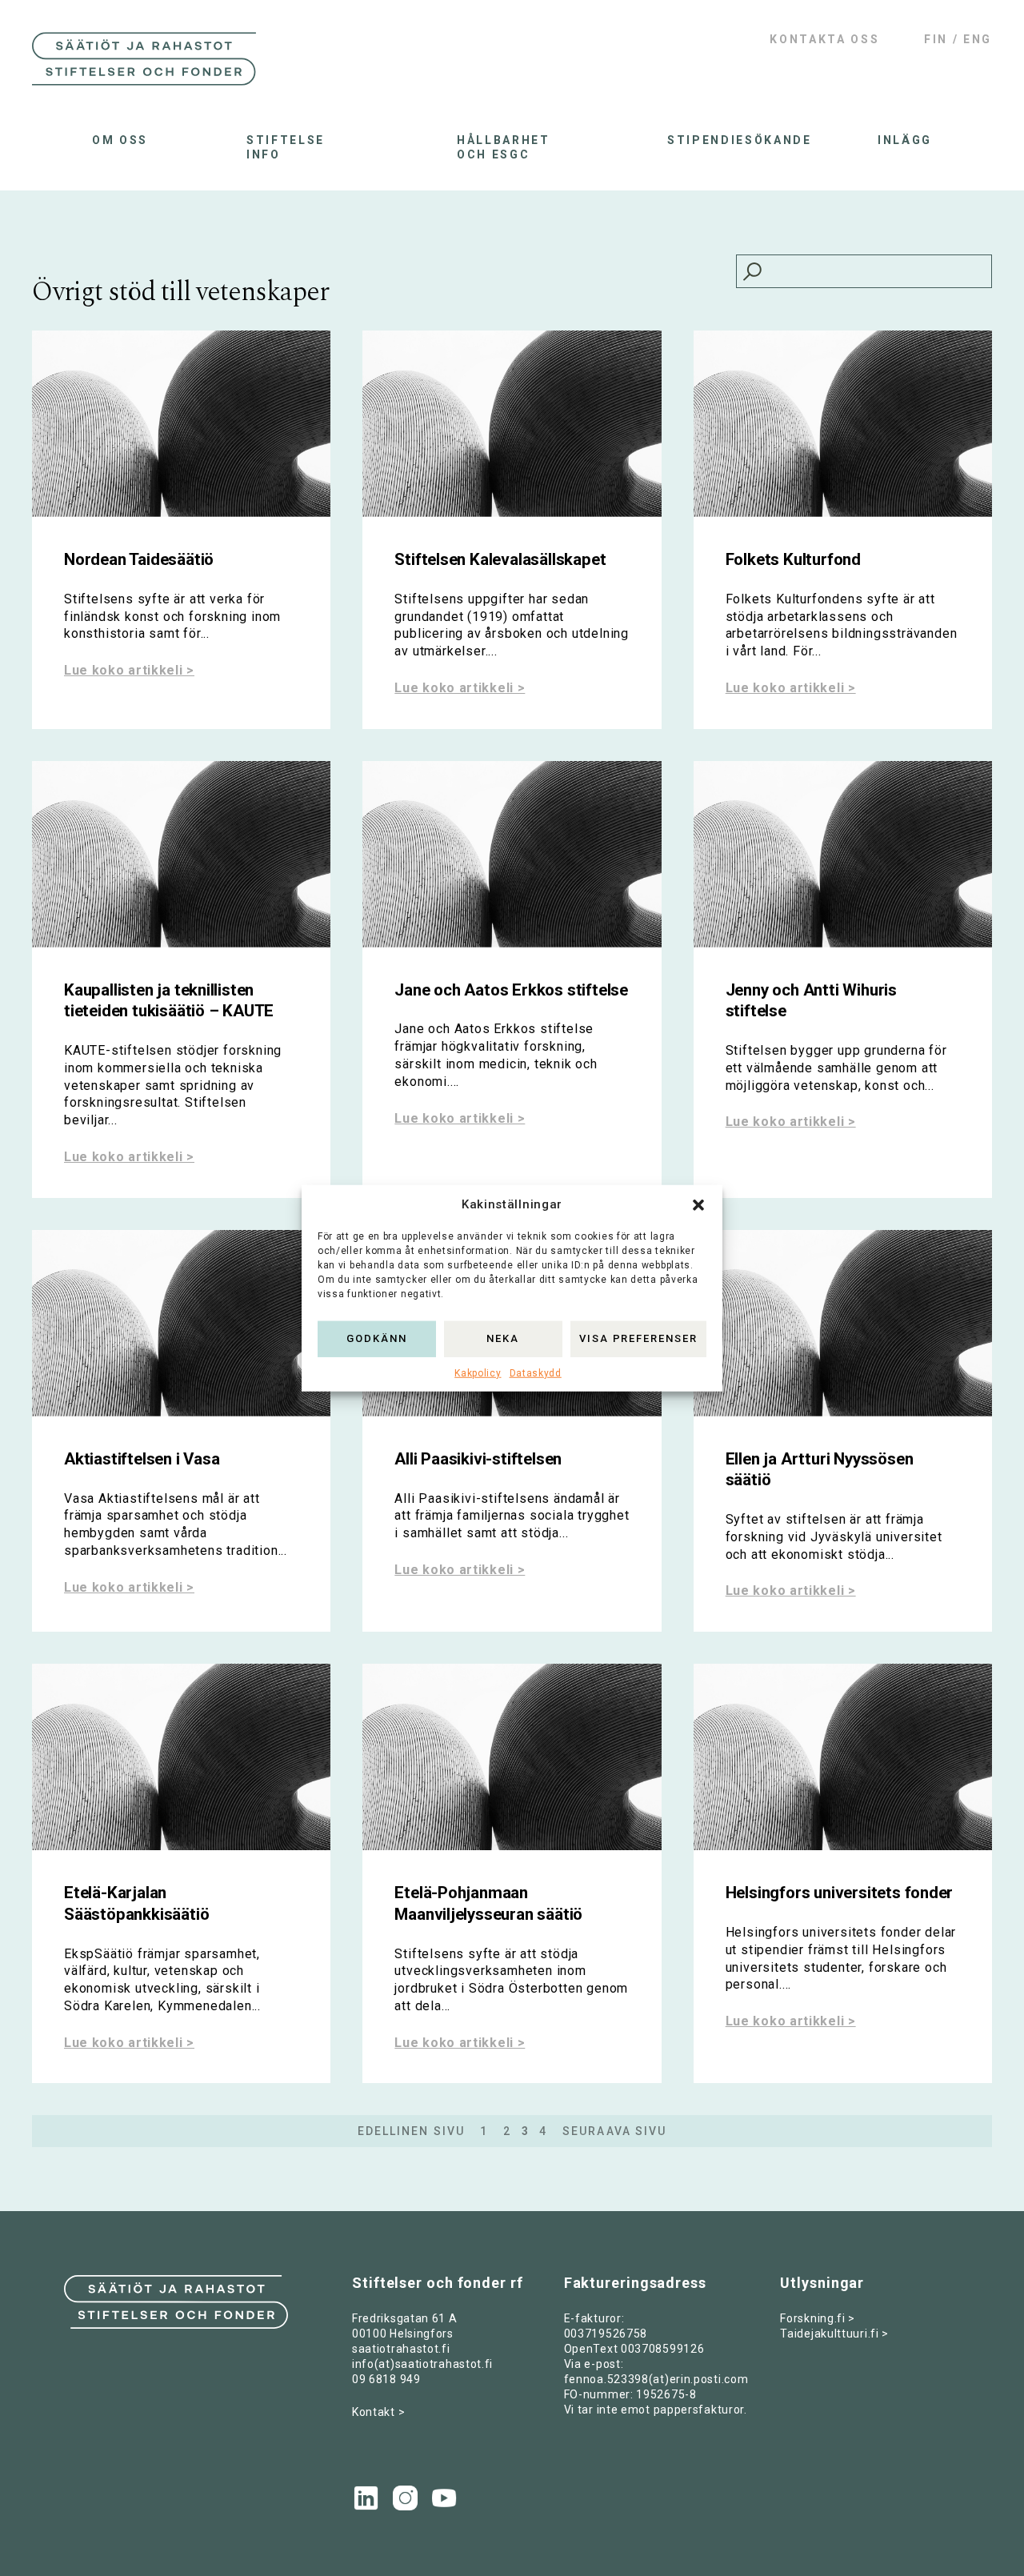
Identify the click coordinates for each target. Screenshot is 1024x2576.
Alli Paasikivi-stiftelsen (478, 1459)
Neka (503, 1338)
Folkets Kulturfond (793, 559)
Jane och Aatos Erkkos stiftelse (511, 990)
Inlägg (905, 140)
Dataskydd (536, 1372)
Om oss (120, 140)
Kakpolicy (478, 1372)
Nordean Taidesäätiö (139, 559)
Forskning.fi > (818, 2318)
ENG (978, 39)
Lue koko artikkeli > (129, 670)
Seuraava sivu (614, 2131)
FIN (936, 39)
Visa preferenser (638, 1338)
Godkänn (377, 1338)
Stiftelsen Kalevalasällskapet (500, 559)
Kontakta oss (824, 39)
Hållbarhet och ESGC (504, 147)
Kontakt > (378, 2412)
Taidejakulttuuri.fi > (834, 2334)
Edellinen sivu (411, 2131)
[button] (698, 1204)
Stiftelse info (286, 147)
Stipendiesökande (723, 140)
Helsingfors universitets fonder (840, 1893)
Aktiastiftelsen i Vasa (142, 1459)
